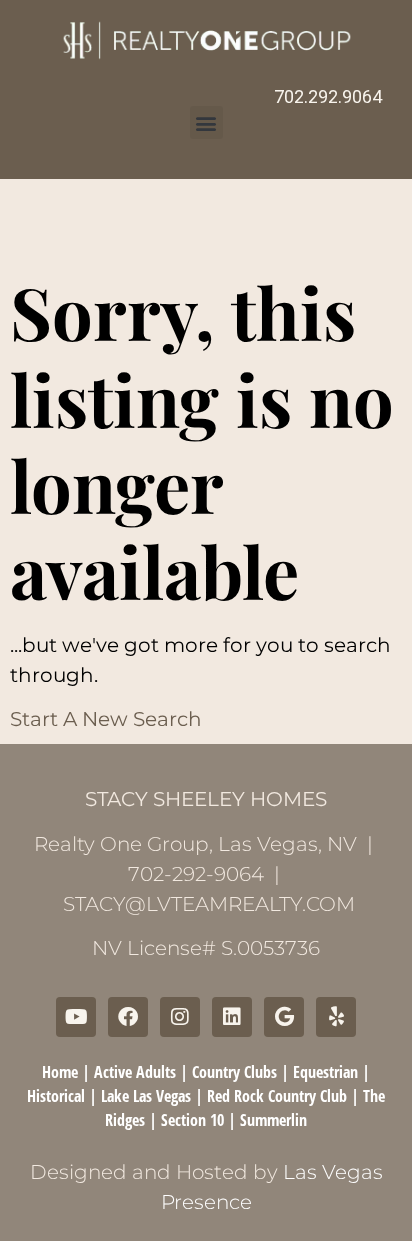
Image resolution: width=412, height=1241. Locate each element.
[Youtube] (76, 1017)
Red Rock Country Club (277, 1096)
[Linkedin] (232, 1017)
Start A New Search (106, 719)
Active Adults (135, 1072)
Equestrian (325, 1072)
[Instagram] (180, 1017)
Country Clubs (234, 1072)
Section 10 (192, 1120)
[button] (206, 122)
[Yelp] (336, 1017)
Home (60, 1072)
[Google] (284, 1017)
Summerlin (273, 1120)
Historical (56, 1096)
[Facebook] (128, 1017)
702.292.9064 (328, 96)
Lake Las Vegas (146, 1096)
